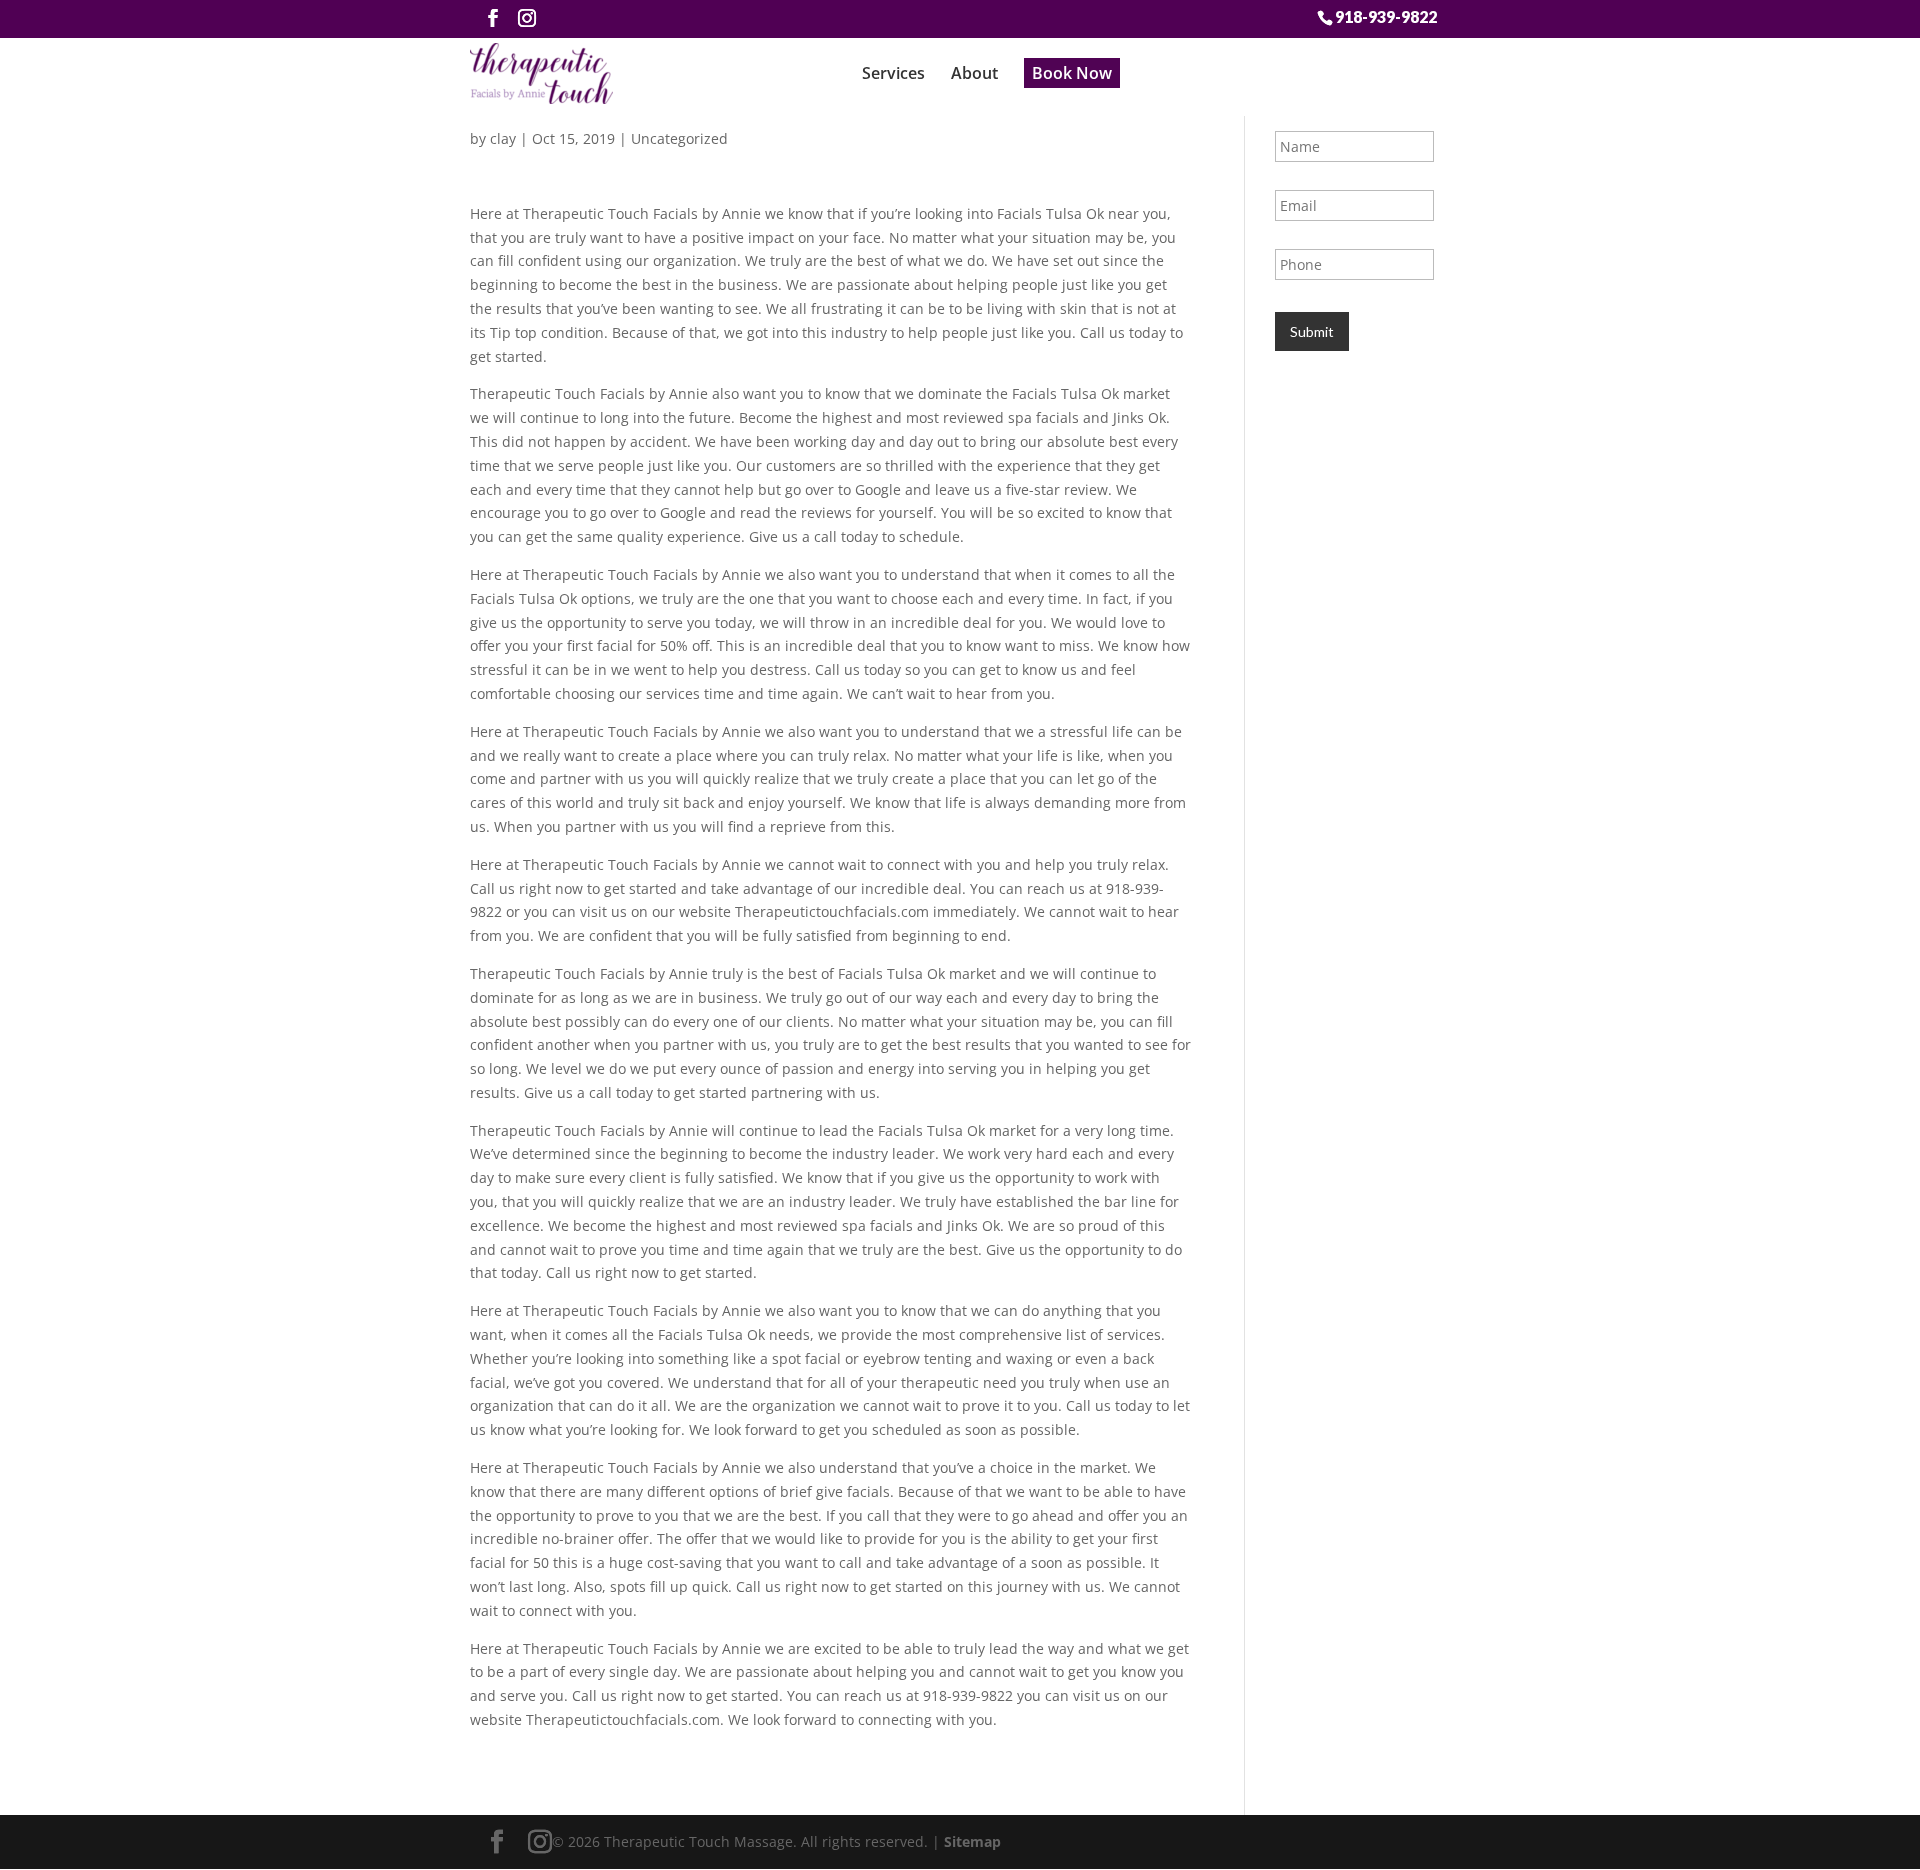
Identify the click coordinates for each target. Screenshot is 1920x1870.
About (974, 73)
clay (503, 138)
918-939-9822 (1386, 16)
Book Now (1072, 73)
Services (893, 73)
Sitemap (972, 1841)
